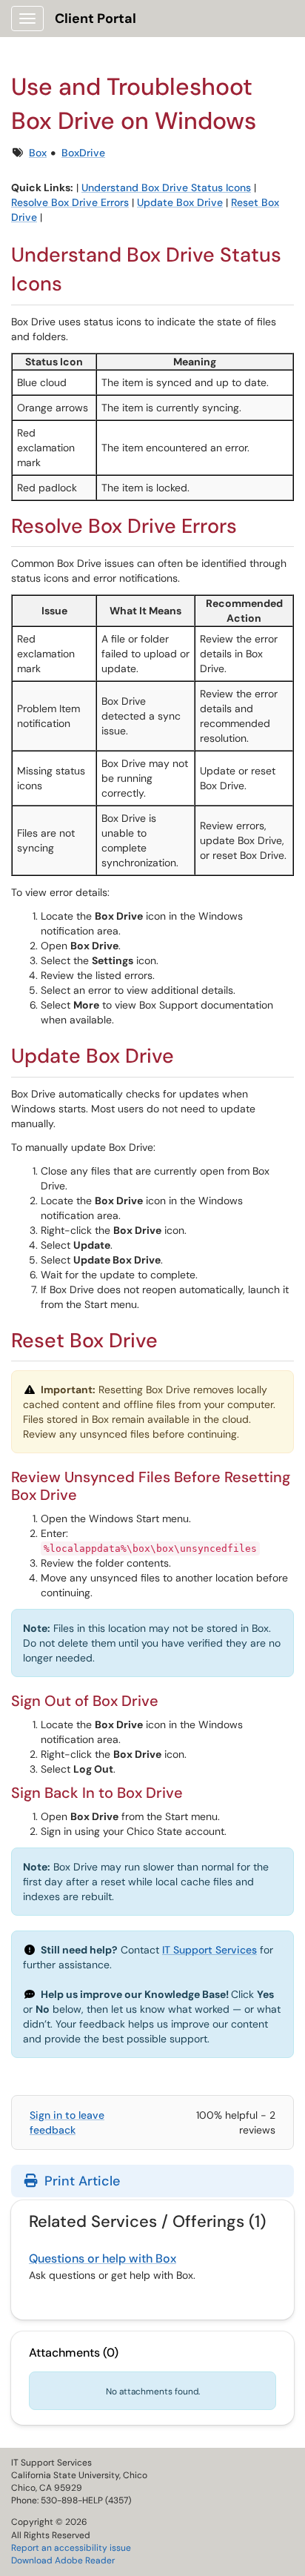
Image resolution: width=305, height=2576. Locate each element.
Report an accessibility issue (71, 2548)
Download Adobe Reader (63, 2560)
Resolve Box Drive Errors (70, 202)
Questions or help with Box (103, 2258)
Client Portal (95, 19)
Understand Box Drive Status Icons (166, 187)
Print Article (80, 2181)
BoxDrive (83, 153)
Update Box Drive (180, 202)
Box (38, 153)
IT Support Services (210, 1950)
